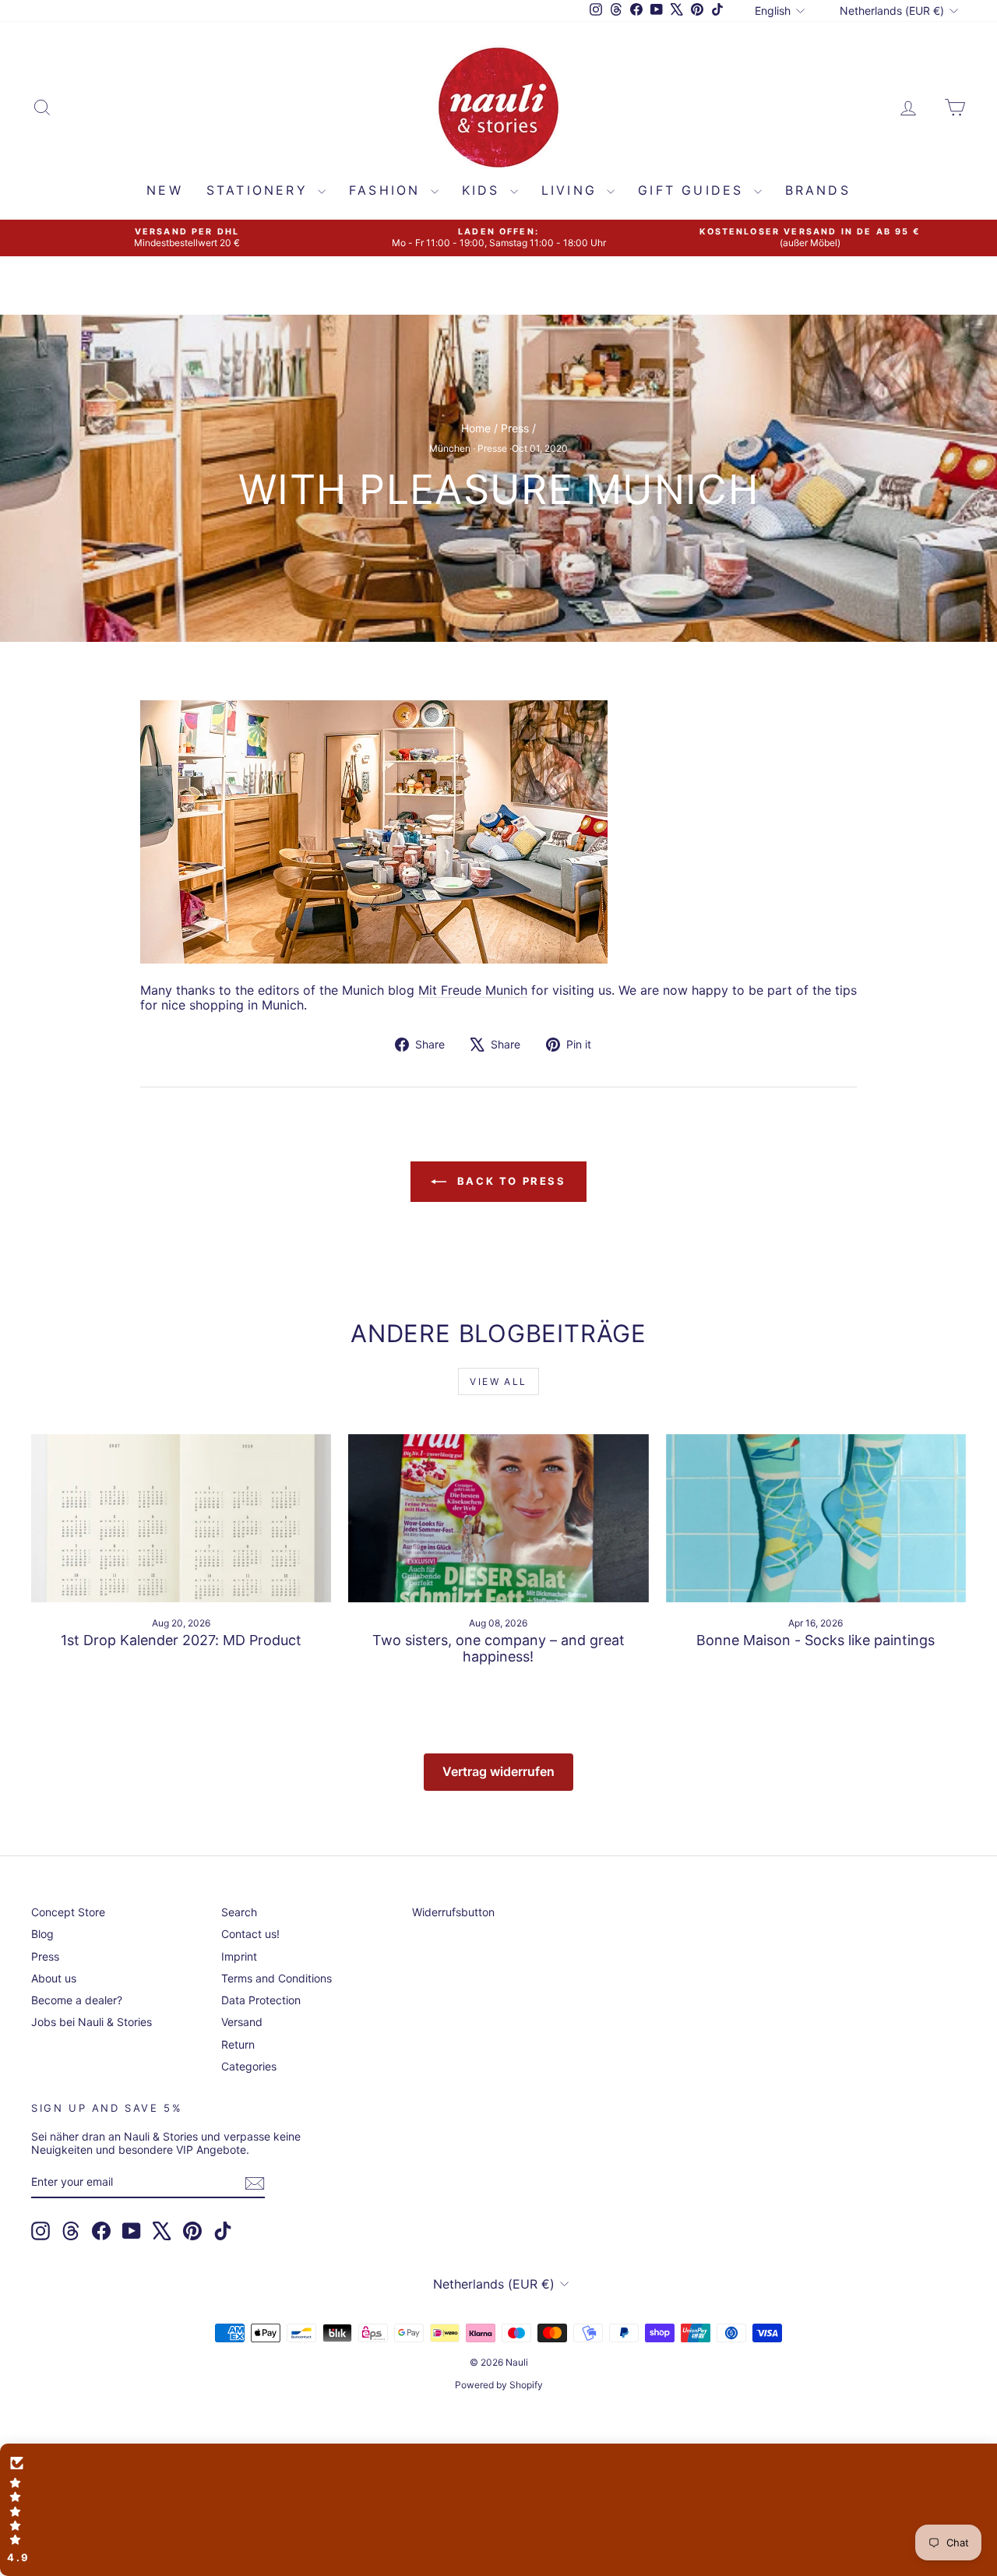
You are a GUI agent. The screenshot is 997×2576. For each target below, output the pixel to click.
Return (238, 2044)
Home (476, 428)
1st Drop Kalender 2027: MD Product (181, 1640)
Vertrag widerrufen (498, 1771)
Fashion (388, 190)
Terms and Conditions (277, 1978)
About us (54, 1978)
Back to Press (509, 1181)
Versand (242, 2022)
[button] (498, 2510)
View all (498, 1381)
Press (515, 428)
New (165, 190)
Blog (42, 1934)
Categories (249, 2066)
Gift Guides (694, 190)
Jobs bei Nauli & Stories (92, 2022)
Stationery (260, 190)
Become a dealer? (77, 2000)
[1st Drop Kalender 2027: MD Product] (181, 1519)
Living (572, 190)
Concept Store (68, 1912)
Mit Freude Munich (473, 990)
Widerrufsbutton (453, 1912)
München (450, 448)
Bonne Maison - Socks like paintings (816, 1640)
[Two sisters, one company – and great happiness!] (498, 1519)
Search (239, 1912)
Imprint (239, 1956)
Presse (492, 448)
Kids (484, 190)
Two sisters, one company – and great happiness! (498, 1649)
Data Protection (261, 2000)
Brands (818, 190)
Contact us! (250, 1934)
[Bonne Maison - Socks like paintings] (816, 1519)
